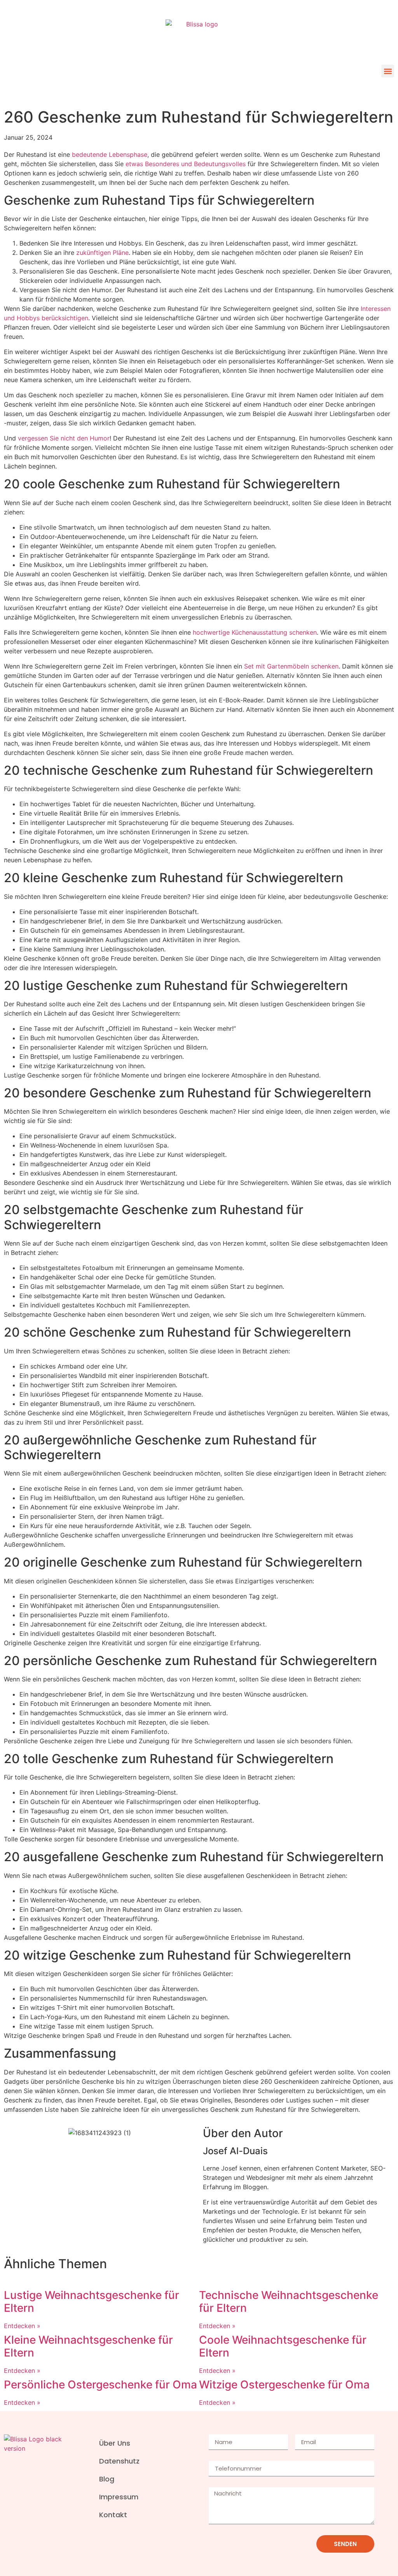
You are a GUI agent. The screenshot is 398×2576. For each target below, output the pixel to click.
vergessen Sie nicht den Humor (64, 438)
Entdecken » (22, 2326)
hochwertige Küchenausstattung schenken (255, 632)
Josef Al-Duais (235, 2151)
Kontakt (113, 2515)
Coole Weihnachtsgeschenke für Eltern (283, 2346)
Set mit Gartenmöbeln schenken (291, 666)
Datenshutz (119, 2461)
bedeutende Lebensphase (110, 154)
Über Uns (115, 2443)
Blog (107, 2479)
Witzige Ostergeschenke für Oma (284, 2385)
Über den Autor (243, 2133)
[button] (388, 71)
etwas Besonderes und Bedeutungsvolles (186, 164)
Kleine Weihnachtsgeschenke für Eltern (88, 2346)
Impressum (119, 2497)
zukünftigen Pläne (102, 253)
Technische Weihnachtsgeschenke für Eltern (289, 2302)
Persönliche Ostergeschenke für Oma (100, 2385)
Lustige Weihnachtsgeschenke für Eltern (92, 2302)
